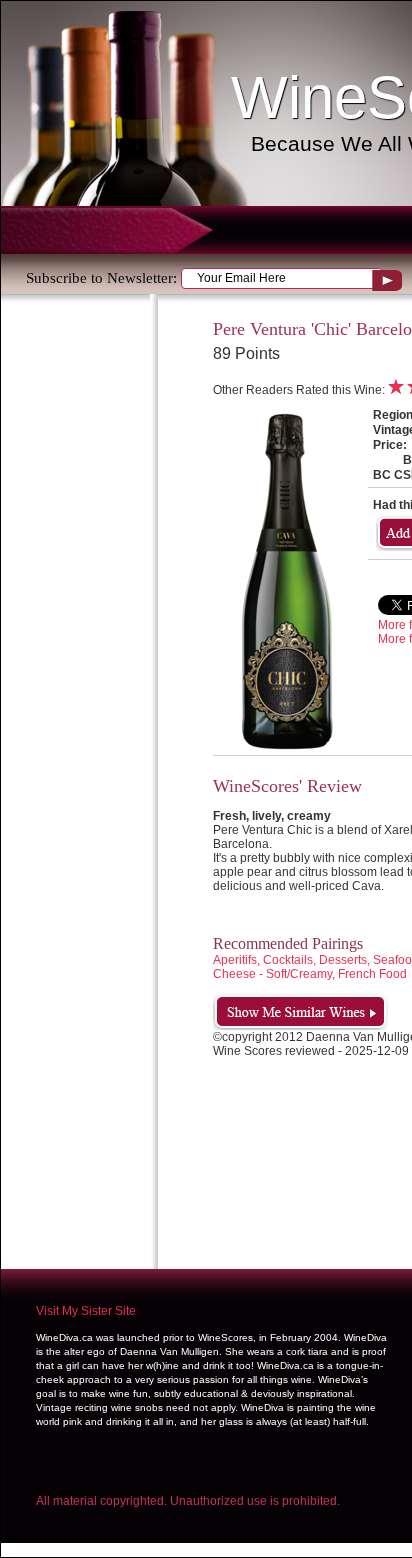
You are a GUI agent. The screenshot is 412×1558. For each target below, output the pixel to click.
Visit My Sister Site (86, 1311)
